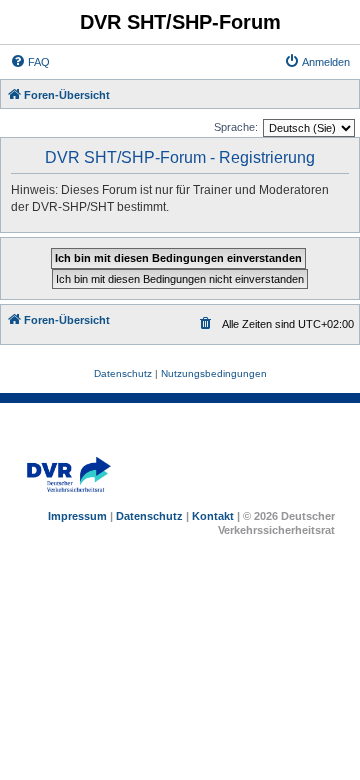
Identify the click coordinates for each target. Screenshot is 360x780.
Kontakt (213, 516)
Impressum (77, 516)
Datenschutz (149, 516)
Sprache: (236, 127)
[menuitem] (30, 62)
